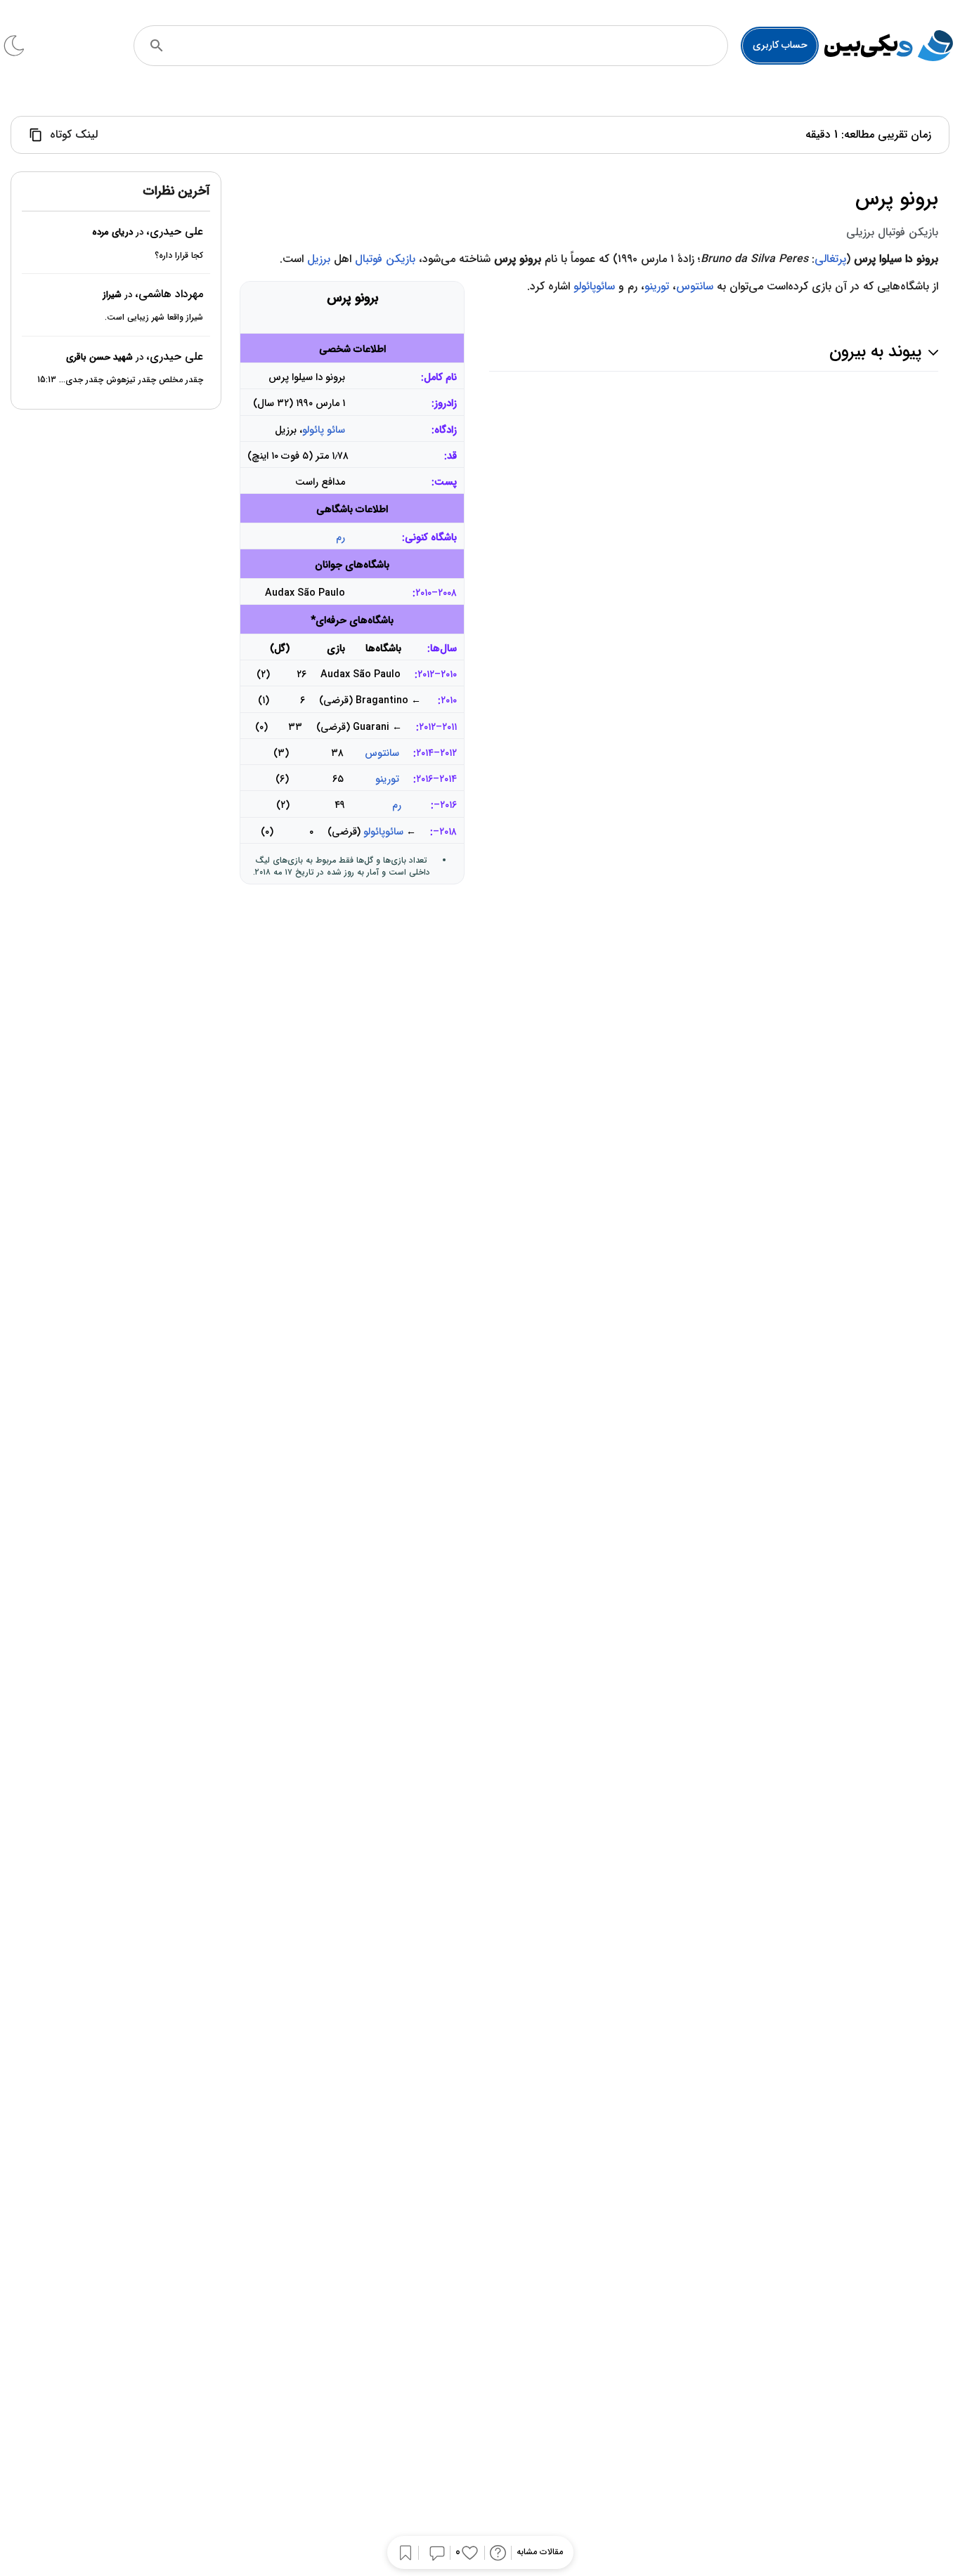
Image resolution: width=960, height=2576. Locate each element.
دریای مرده (112, 233)
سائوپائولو (383, 832)
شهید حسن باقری (99, 357)
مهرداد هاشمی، (169, 294)
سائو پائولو (324, 430)
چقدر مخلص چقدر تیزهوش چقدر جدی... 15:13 (120, 380)
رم (340, 538)
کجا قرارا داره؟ (179, 255)
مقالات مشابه (540, 2552)
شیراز (112, 295)
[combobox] (450, 46)
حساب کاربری (780, 45)
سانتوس (382, 753)
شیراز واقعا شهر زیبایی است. (154, 318)
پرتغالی (830, 259)
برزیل (319, 259)
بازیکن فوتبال (385, 259)
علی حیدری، (175, 232)
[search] (157, 46)
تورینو (387, 779)
